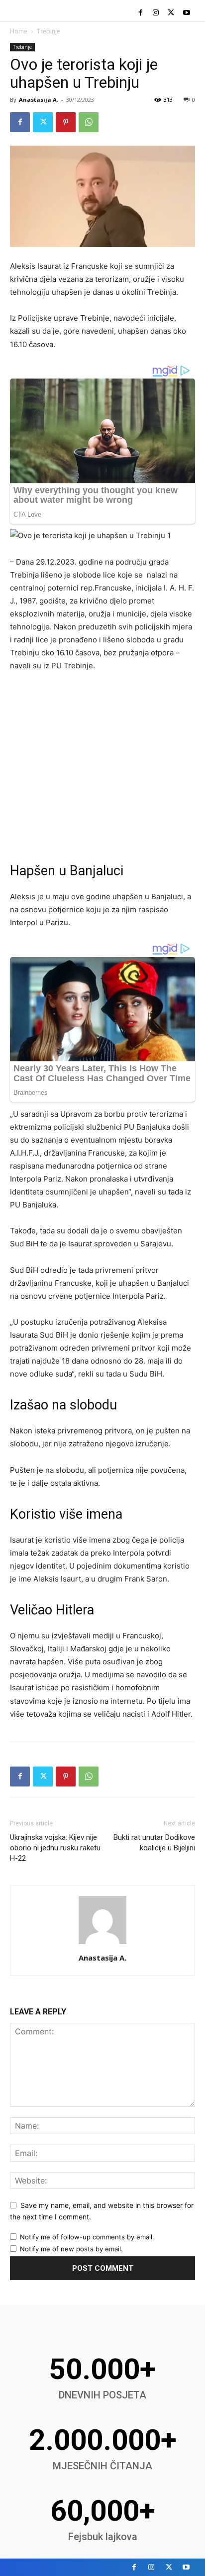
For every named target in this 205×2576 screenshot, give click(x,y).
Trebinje (49, 31)
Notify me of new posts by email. (71, 2249)
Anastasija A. (39, 99)
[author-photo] (102, 1944)
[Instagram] (156, 13)
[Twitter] (171, 13)
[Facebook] (141, 13)
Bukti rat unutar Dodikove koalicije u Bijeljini (154, 1843)
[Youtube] (186, 13)
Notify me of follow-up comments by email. (87, 2237)
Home (19, 31)
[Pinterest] (66, 122)
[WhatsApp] (89, 122)
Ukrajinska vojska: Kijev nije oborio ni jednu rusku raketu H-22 (55, 1848)
